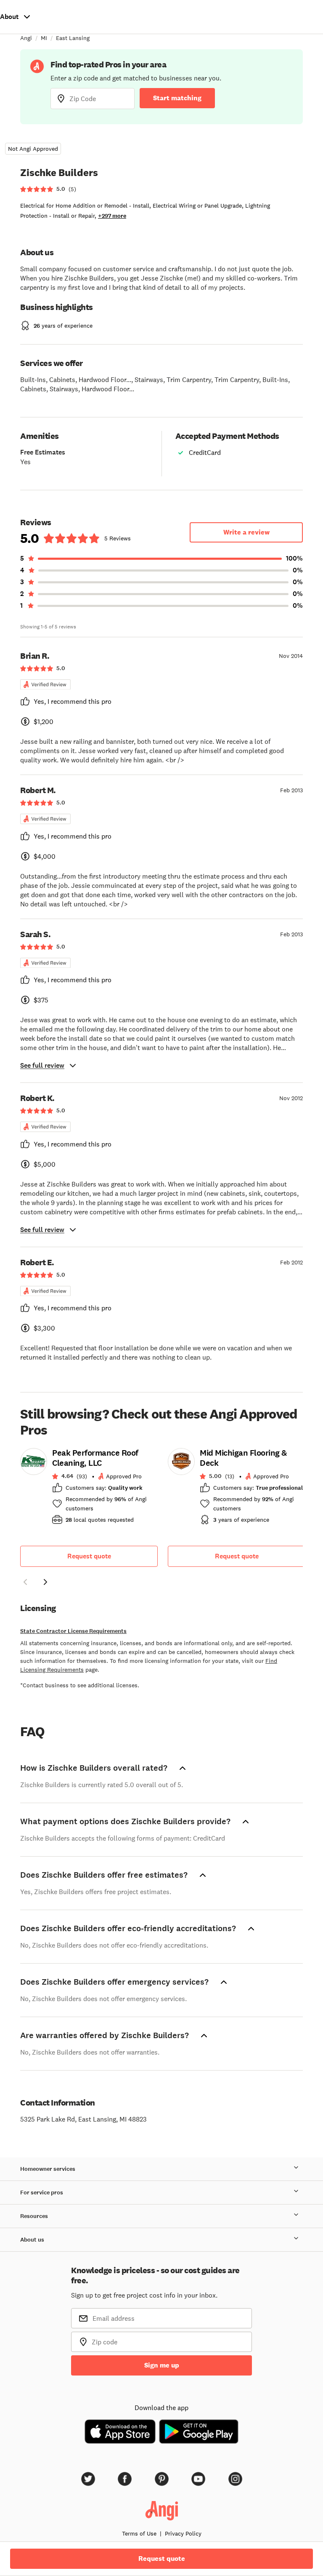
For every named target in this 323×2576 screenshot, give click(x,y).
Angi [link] (26, 38)
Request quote (89, 1556)
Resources (34, 2216)
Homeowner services (48, 2169)
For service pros (42, 2193)
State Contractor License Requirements (73, 1631)
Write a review (246, 532)
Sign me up (162, 2365)
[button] (25, 1583)
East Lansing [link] (73, 38)
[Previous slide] (25, 1582)
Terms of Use (139, 2533)
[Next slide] (45, 1582)
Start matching (177, 98)
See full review (42, 1065)
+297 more (112, 216)
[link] (89, 1489)
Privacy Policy (183, 2533)
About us (32, 2240)
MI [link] (44, 38)
